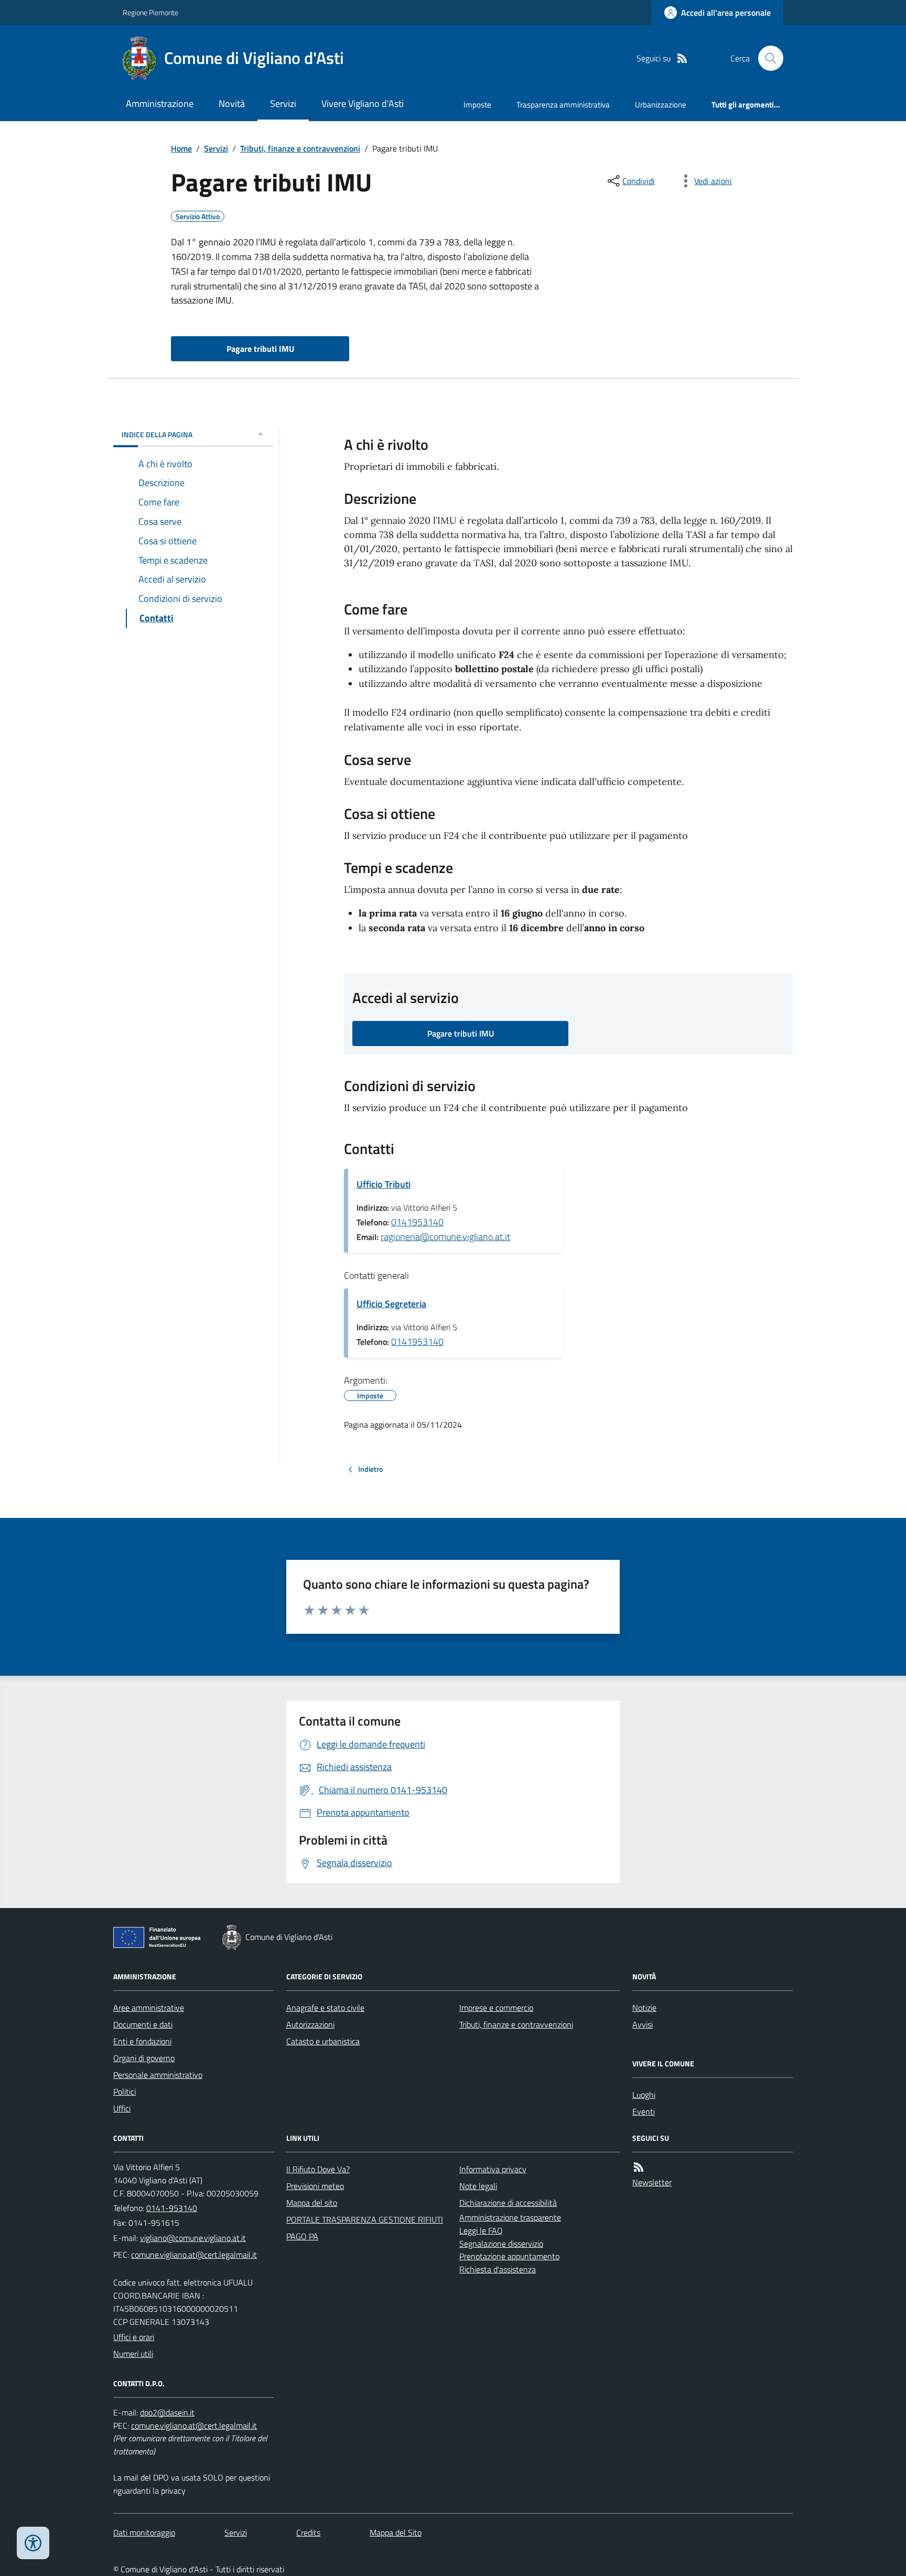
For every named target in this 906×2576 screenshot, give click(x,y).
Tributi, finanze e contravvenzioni (300, 148)
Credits (308, 2532)
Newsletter (652, 2182)
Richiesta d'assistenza (498, 2269)
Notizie (644, 2008)
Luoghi (644, 2095)
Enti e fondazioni (142, 2041)
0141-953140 (172, 2208)
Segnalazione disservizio (501, 2244)
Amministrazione (160, 104)
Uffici (122, 2108)
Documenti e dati (143, 2024)
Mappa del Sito (396, 2532)
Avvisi (643, 2024)
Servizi (283, 104)
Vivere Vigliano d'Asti (363, 104)
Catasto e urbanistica (323, 2041)
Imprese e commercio (496, 2008)
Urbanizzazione (661, 105)
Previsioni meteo (315, 2186)
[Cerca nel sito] (767, 58)
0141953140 (417, 1222)
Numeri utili (133, 2354)
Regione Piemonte (150, 12)
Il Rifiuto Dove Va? (318, 2169)
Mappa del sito (312, 2203)
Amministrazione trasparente (510, 2217)
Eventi (644, 2111)
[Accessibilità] (33, 2543)
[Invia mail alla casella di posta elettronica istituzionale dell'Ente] (193, 2238)
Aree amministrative (149, 2008)
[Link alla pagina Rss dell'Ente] (639, 2167)
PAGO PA (302, 2236)
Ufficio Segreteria (391, 1304)
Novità (232, 104)
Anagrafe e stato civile (325, 2008)
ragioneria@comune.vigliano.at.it (445, 1237)
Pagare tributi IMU (260, 349)
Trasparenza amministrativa (563, 105)
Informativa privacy (493, 2169)
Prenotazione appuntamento (509, 2256)
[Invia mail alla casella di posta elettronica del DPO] (167, 2413)
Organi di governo (144, 2058)
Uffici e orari (134, 2337)
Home (181, 148)
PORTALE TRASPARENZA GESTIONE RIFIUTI (365, 2219)
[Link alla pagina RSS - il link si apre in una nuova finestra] (682, 58)
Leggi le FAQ (481, 2230)
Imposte (477, 105)
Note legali (478, 2186)
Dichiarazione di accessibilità (508, 2203)
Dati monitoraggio (144, 2532)
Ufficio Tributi (384, 1184)
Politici (125, 2092)
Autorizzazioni (310, 2024)
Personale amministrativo (158, 2075)
